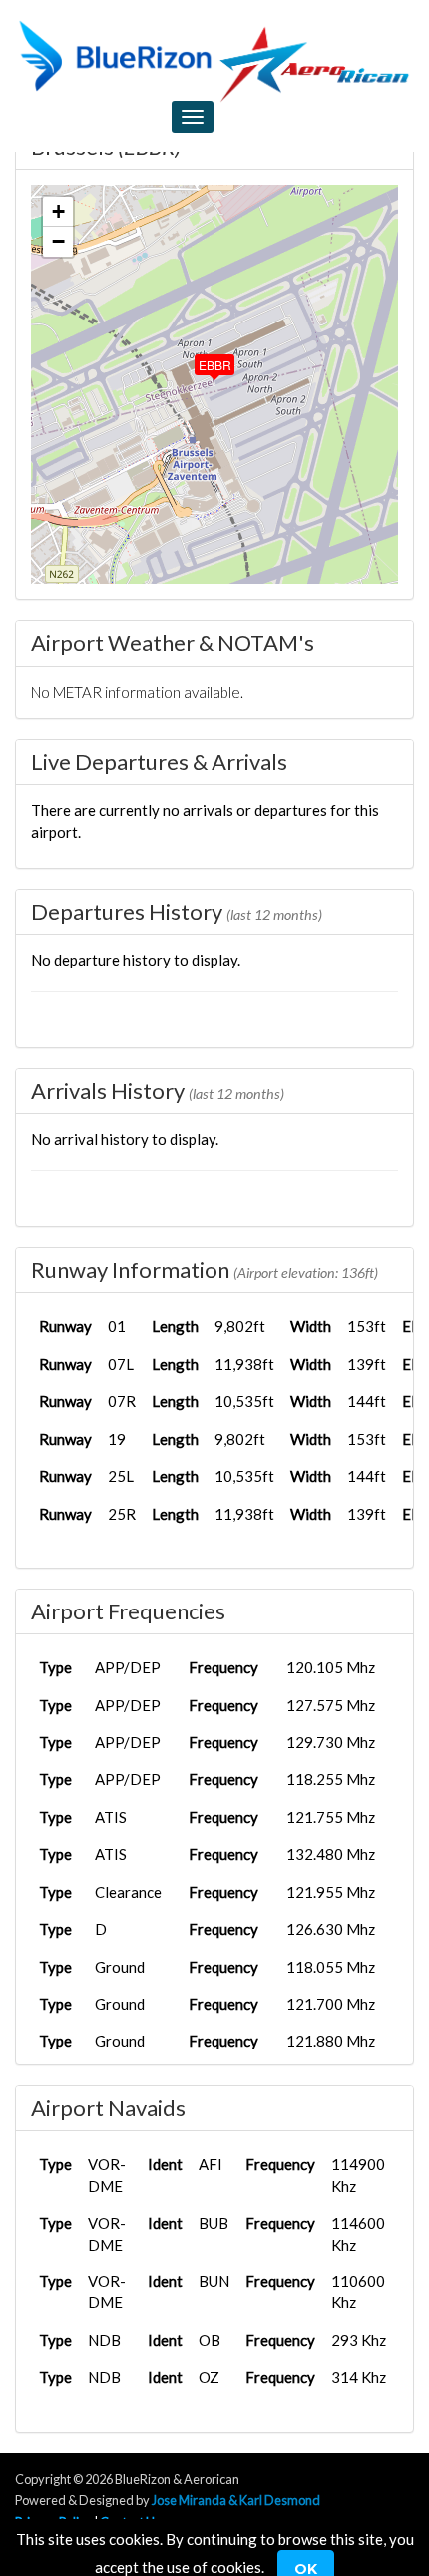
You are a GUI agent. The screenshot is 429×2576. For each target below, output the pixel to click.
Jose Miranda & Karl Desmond (236, 2500)
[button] (201, 360)
